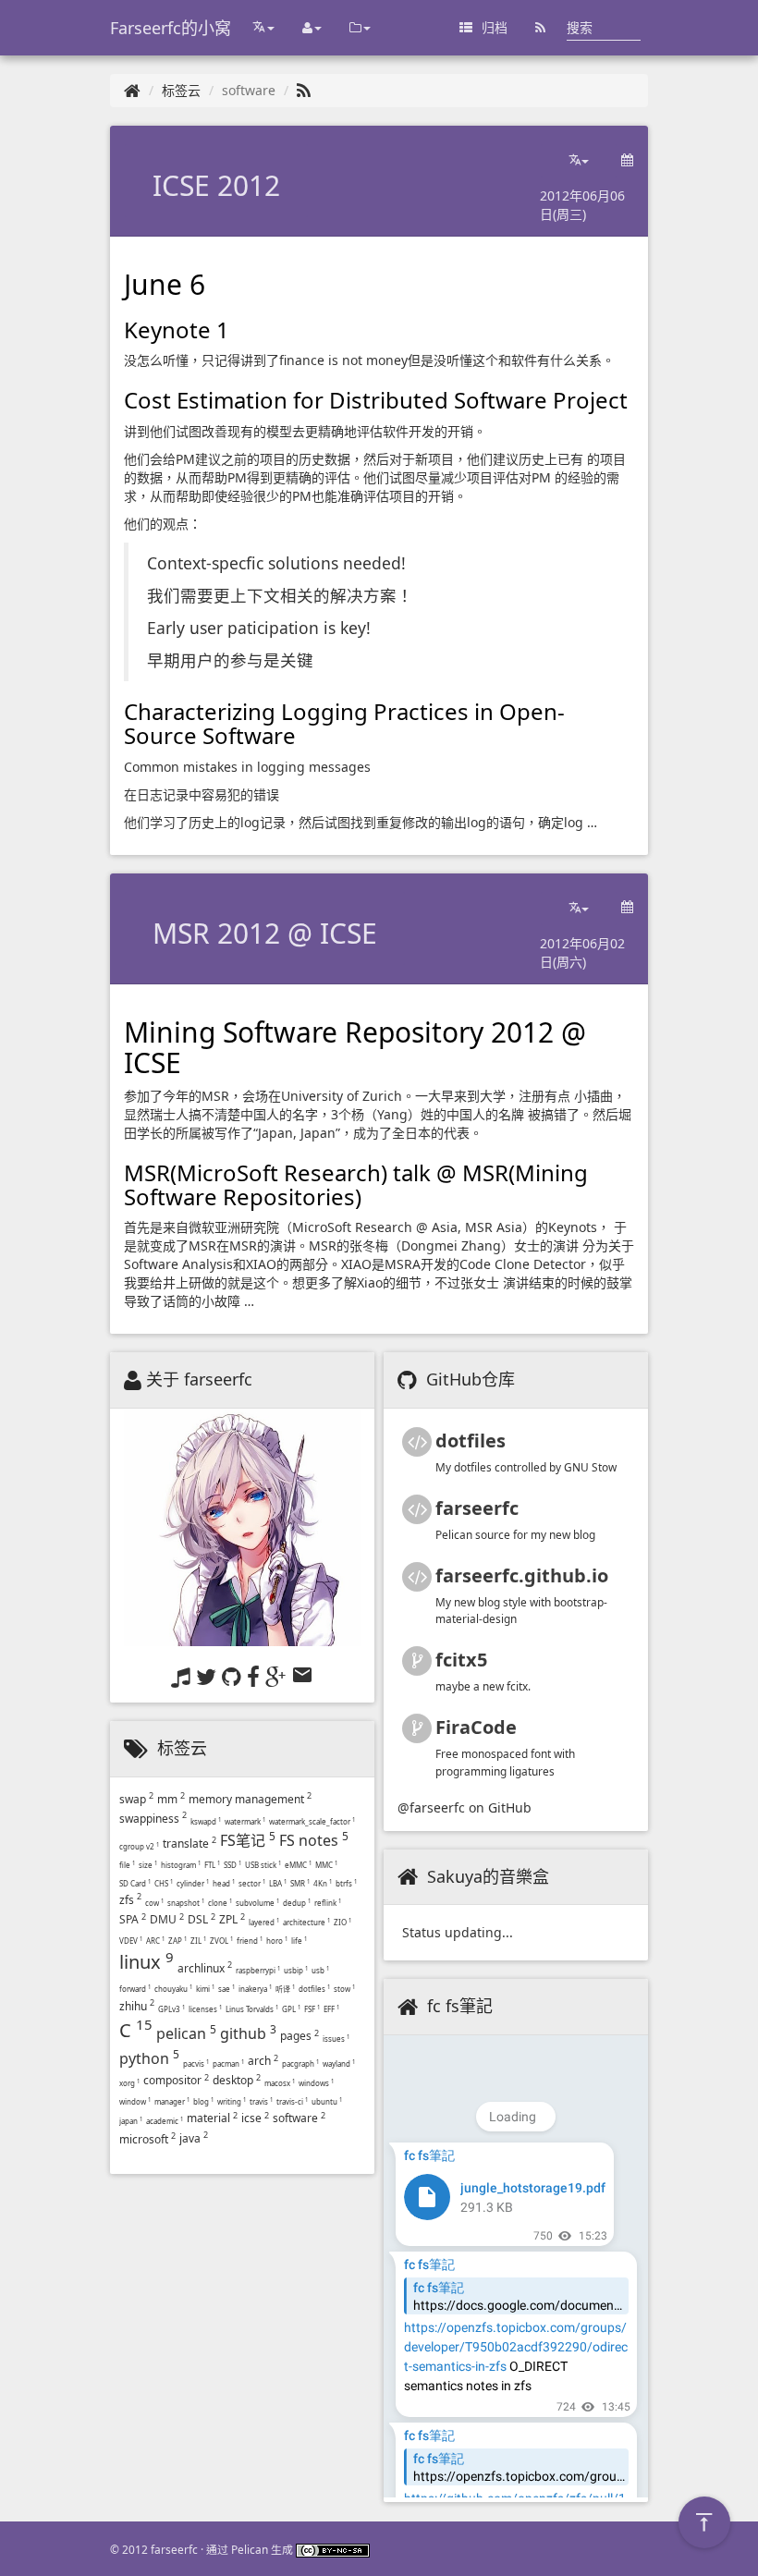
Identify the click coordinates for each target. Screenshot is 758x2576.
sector (252, 1883)
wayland (339, 2063)
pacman (228, 2063)
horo (277, 1941)
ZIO (342, 1922)
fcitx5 (461, 1660)
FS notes (314, 1840)
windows (316, 2083)
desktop (237, 2080)
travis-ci (292, 2101)
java (194, 2138)
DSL (202, 1919)
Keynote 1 (177, 330)
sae (226, 1989)
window (135, 2101)
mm (171, 1799)
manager (172, 2101)
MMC (326, 1865)
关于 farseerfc (199, 1379)
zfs (130, 1900)
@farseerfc (431, 1807)
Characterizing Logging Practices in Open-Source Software (344, 723)
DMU (167, 1919)
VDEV (131, 1941)
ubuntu (327, 2101)
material (212, 2118)
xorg (129, 2083)
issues (336, 2039)
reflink (328, 1903)
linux (147, 1962)
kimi (205, 1989)
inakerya (255, 1989)
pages (300, 2036)
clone (220, 1903)
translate (189, 1843)
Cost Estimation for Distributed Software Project (376, 400)
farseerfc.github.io (522, 1575)
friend (250, 1941)
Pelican (250, 2549)
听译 (285, 1989)
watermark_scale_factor (312, 1821)
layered (264, 1922)
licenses (205, 2009)
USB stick (263, 1865)
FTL (212, 1865)
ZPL (232, 1919)
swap (136, 1799)
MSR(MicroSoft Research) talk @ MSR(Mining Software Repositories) (356, 1184)
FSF (312, 2009)
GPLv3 (171, 2009)
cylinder (193, 1883)
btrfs (346, 1883)
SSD (232, 1865)
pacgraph (300, 2063)
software (299, 2118)
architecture (306, 1922)
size (148, 1865)
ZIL (198, 1941)
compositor (176, 2080)
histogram (181, 1865)
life (299, 1941)
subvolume (257, 1903)
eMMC (298, 1865)
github (248, 2033)
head (224, 1883)
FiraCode (476, 1727)
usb (320, 1970)
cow (154, 1903)
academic (165, 2121)
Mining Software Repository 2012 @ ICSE (355, 1047)
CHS (164, 1883)
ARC (155, 1941)
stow (344, 1989)
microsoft (147, 2139)
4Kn (323, 1883)
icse (255, 2118)
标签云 (181, 90)
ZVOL (221, 1941)
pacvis (196, 2063)
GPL (291, 2009)
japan (131, 2121)
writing (232, 2101)
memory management (250, 1799)
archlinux (205, 1968)
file (127, 1865)
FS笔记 (248, 1840)
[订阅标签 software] (304, 90)
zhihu (137, 2006)
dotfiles (314, 1989)
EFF (331, 2009)
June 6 (165, 284)
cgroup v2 (139, 1846)
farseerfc (477, 1508)
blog (203, 2101)
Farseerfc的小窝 (171, 28)
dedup (297, 1903)
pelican (186, 2033)
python (149, 2058)
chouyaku (173, 1989)
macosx (280, 2083)
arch (263, 2061)
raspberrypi (258, 1970)
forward (135, 1989)
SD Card (135, 1883)
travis (261, 2101)
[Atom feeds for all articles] (540, 28)
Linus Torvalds (252, 2009)
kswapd (206, 1821)
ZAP (177, 1941)
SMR (300, 1883)
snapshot (186, 1903)
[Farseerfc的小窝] (132, 90)
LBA (278, 1883)
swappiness (153, 1819)
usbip (296, 1970)
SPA (133, 1919)
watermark (245, 1821)
